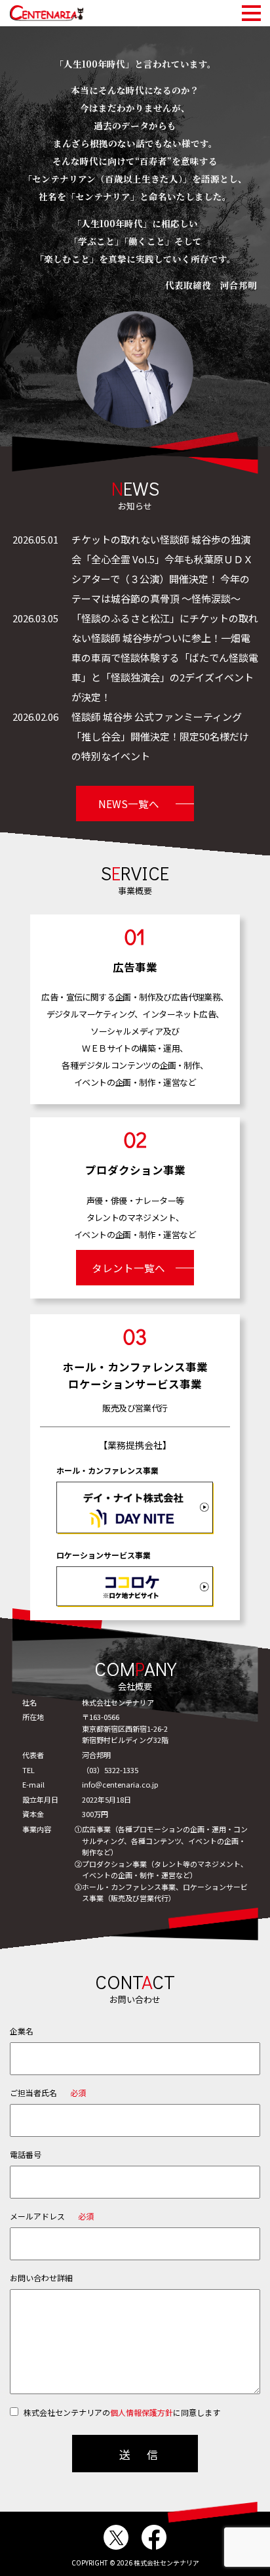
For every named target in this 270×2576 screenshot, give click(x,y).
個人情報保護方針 (142, 2412)
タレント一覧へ (128, 1268)
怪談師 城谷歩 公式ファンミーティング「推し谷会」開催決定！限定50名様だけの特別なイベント (160, 736)
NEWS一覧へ (129, 804)
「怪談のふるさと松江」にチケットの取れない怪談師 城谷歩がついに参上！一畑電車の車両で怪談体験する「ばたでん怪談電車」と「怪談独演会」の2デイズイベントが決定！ (165, 657)
